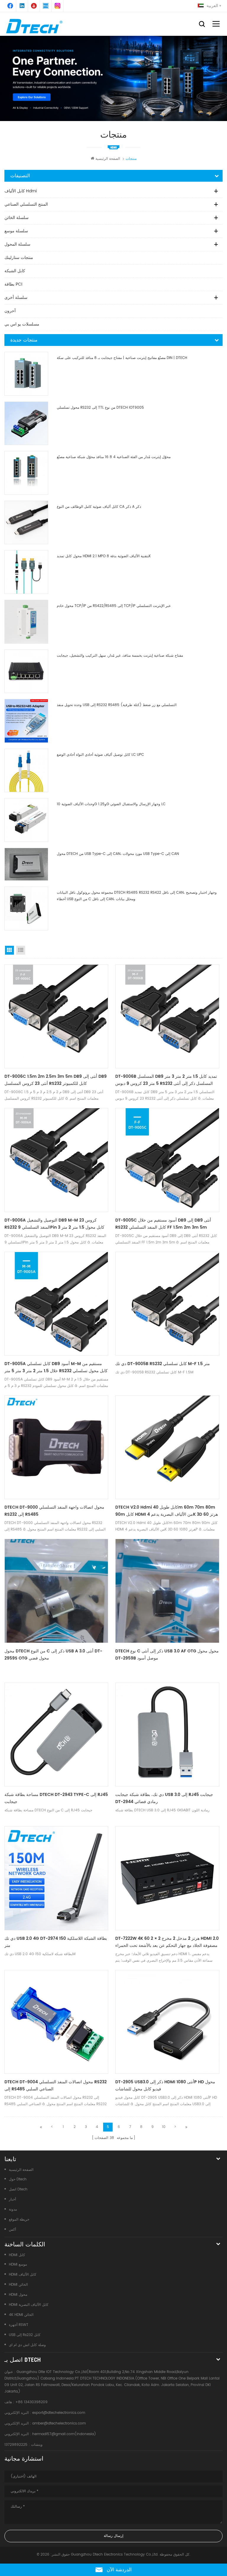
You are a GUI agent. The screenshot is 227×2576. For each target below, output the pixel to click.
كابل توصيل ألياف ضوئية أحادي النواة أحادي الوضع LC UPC (100, 755)
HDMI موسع (18, 2265)
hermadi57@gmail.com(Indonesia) (64, 2434)
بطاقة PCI (13, 284)
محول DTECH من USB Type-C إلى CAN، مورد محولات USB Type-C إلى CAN (118, 854)
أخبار (12, 2199)
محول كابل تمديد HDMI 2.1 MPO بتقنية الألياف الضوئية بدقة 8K (104, 556)
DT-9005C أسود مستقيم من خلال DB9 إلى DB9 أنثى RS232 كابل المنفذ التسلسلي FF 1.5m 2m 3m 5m (163, 1224)
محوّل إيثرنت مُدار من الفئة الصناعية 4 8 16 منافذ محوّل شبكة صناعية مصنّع (114, 457)
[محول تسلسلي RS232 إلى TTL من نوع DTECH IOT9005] (26, 423)
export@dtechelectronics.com (59, 2413)
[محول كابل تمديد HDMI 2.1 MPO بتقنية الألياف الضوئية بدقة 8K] (26, 572)
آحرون (10, 311)
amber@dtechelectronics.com (59, 2423)
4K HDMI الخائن (21, 2315)
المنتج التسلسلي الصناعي (26, 204)
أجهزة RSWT (19, 2325)
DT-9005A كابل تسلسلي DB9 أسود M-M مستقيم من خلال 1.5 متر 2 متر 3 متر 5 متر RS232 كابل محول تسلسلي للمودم (56, 1367)
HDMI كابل (17, 2255)
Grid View (9, 950)
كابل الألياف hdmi (21, 191)
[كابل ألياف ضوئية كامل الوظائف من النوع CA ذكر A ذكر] (26, 523)
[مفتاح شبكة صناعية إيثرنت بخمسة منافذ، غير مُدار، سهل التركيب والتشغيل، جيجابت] (26, 671)
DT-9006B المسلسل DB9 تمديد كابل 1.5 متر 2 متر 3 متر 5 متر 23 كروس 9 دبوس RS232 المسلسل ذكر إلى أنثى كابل (166, 1080)
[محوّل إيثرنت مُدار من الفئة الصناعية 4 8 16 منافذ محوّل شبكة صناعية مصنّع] (26, 473)
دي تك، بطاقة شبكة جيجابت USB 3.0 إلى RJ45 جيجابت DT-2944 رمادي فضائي (164, 1798)
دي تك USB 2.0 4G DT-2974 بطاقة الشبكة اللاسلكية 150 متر (56, 1942)
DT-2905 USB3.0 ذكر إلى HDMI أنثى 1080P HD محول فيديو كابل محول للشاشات (165, 2086)
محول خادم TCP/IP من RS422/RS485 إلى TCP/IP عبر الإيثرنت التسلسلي (114, 606)
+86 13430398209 (31, 2402)
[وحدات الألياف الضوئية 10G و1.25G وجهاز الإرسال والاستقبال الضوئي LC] (26, 820)
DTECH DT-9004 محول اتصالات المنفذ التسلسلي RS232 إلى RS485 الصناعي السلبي (56, 2086)
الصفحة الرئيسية (108, 159)
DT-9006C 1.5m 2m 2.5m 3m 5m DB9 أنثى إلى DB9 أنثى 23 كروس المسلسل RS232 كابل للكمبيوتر (56, 1080)
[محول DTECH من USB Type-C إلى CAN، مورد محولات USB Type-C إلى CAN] (26, 864)
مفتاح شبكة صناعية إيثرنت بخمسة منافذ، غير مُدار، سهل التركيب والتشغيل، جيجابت (120, 656)
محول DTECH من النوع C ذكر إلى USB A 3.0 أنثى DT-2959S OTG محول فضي (53, 1655)
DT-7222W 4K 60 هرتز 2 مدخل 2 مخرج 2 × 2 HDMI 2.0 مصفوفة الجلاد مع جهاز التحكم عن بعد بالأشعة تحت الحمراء (167, 1942)
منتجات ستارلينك (19, 258)
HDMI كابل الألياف (23, 2275)
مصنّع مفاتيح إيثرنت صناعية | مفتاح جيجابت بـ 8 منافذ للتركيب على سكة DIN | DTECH (122, 358)
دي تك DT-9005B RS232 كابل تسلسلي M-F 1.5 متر (163, 1364)
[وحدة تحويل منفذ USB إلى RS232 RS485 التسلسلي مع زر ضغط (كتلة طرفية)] (26, 721)
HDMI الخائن (18, 2285)
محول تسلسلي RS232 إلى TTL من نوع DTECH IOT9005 (100, 408)
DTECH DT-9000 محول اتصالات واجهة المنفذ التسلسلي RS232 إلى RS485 (54, 1511)
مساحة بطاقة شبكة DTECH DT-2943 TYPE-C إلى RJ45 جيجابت (56, 1798)
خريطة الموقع (19, 2220)
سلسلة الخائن (17, 218)
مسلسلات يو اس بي (22, 324)
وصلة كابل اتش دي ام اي (27, 2345)
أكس (12, 2230)
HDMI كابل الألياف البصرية (29, 2305)
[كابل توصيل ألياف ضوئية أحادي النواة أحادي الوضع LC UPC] (26, 771)
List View (21, 950)
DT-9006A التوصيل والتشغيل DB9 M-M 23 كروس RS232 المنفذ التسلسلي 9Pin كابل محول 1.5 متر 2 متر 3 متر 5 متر (54, 1224)
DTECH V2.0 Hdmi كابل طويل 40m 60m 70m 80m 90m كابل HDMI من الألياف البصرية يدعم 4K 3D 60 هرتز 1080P (167, 1511)
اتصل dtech (18, 2189)
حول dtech (18, 2179)
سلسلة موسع (16, 231)
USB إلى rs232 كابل (25, 2335)
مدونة (13, 2210)
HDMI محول (18, 2295)
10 (164, 2127)
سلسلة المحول (17, 244)
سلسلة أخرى (16, 298)
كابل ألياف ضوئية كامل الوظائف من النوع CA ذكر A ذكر (99, 507)
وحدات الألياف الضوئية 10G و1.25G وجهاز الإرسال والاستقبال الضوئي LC (111, 804)
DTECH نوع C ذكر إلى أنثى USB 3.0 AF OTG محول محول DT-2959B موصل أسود (167, 1655)
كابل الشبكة (15, 271)
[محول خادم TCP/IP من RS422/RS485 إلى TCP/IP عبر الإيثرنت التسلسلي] (26, 622)
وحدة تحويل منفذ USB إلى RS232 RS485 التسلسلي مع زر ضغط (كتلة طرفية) (117, 705)
